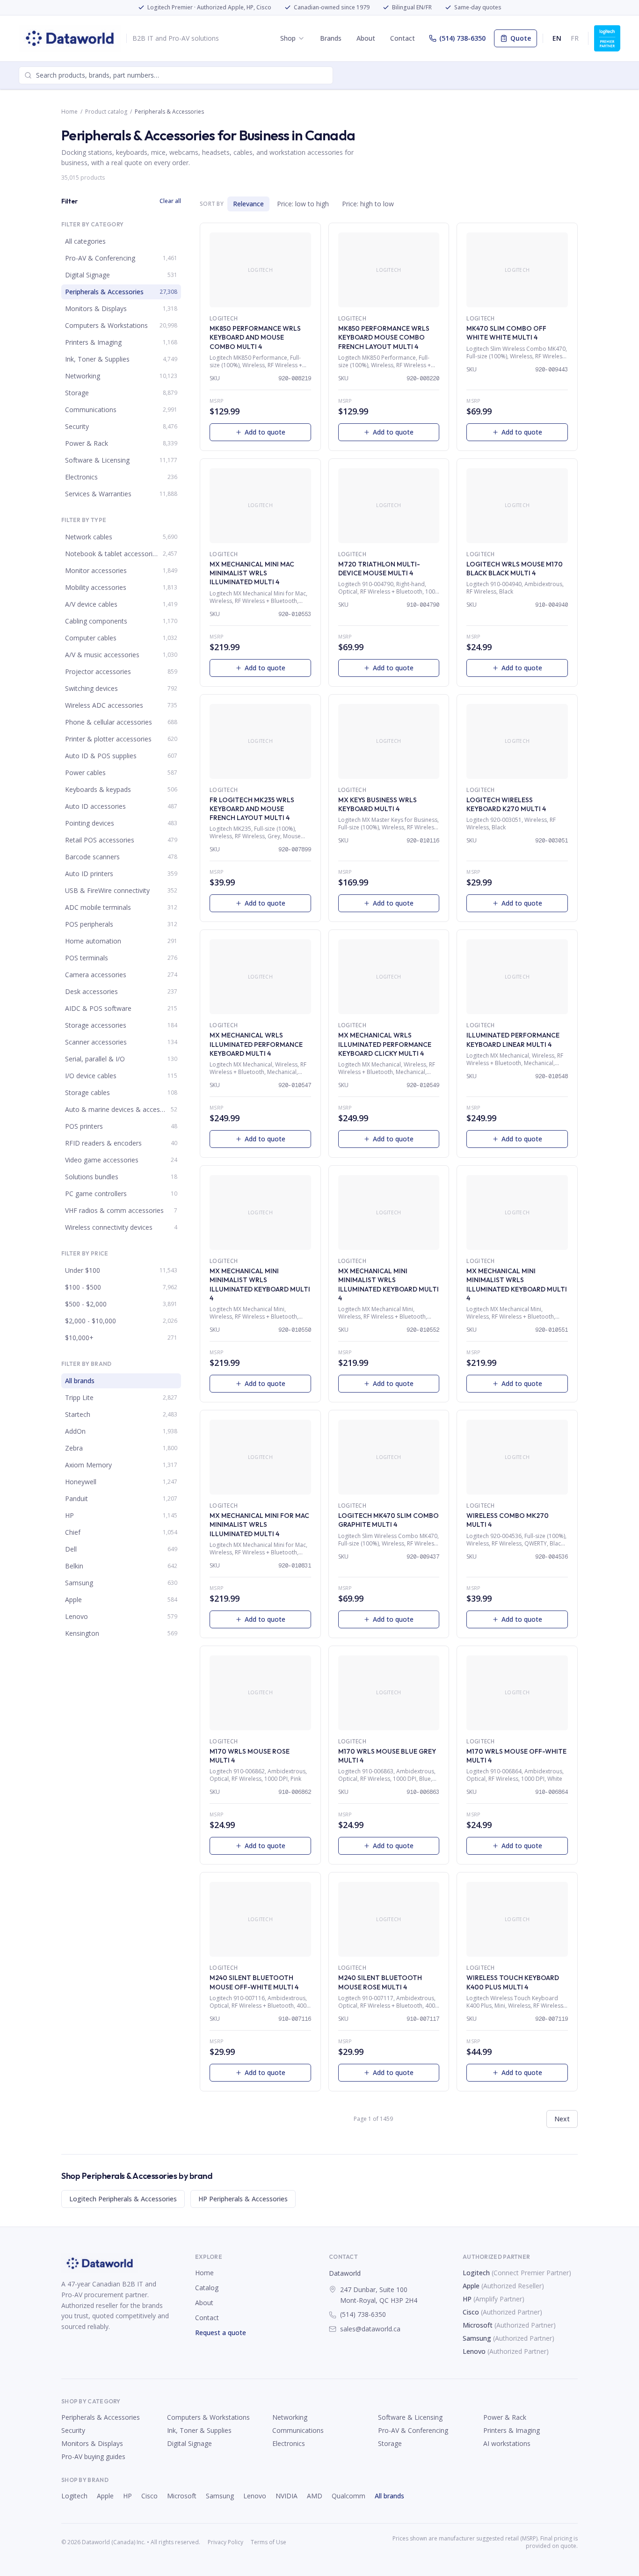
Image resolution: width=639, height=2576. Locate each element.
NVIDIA (287, 2496)
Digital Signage (189, 2443)
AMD (315, 2496)
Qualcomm (349, 2496)
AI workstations (507, 2443)
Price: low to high (303, 204)
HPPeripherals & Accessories (243, 2199)
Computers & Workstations (208, 2417)
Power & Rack (505, 2417)
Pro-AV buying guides (93, 2456)
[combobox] (176, 75)
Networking (290, 2417)
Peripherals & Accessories (101, 2417)
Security (73, 2430)
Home (69, 112)
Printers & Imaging (512, 2430)
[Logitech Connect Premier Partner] (607, 38)
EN (557, 38)
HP (467, 2299)
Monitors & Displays (92, 2443)
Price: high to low (368, 204)
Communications (298, 2430)
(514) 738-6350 (462, 38)
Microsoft (478, 2325)
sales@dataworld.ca (370, 2329)
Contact (403, 38)
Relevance (248, 204)
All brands (389, 2496)
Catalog (207, 2288)
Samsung (477, 2338)
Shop (288, 38)
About (366, 38)
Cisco (471, 2312)
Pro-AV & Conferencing (413, 2430)
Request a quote (221, 2333)
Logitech (476, 2273)
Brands (331, 38)
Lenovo (474, 2351)
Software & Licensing (410, 2417)
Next (562, 2119)
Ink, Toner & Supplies (199, 2430)
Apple (471, 2286)
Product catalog (106, 112)
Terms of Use (269, 2542)
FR (575, 38)
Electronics (289, 2443)
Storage (390, 2443)
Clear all (170, 201)
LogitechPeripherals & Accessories (123, 2199)
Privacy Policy (225, 2542)
